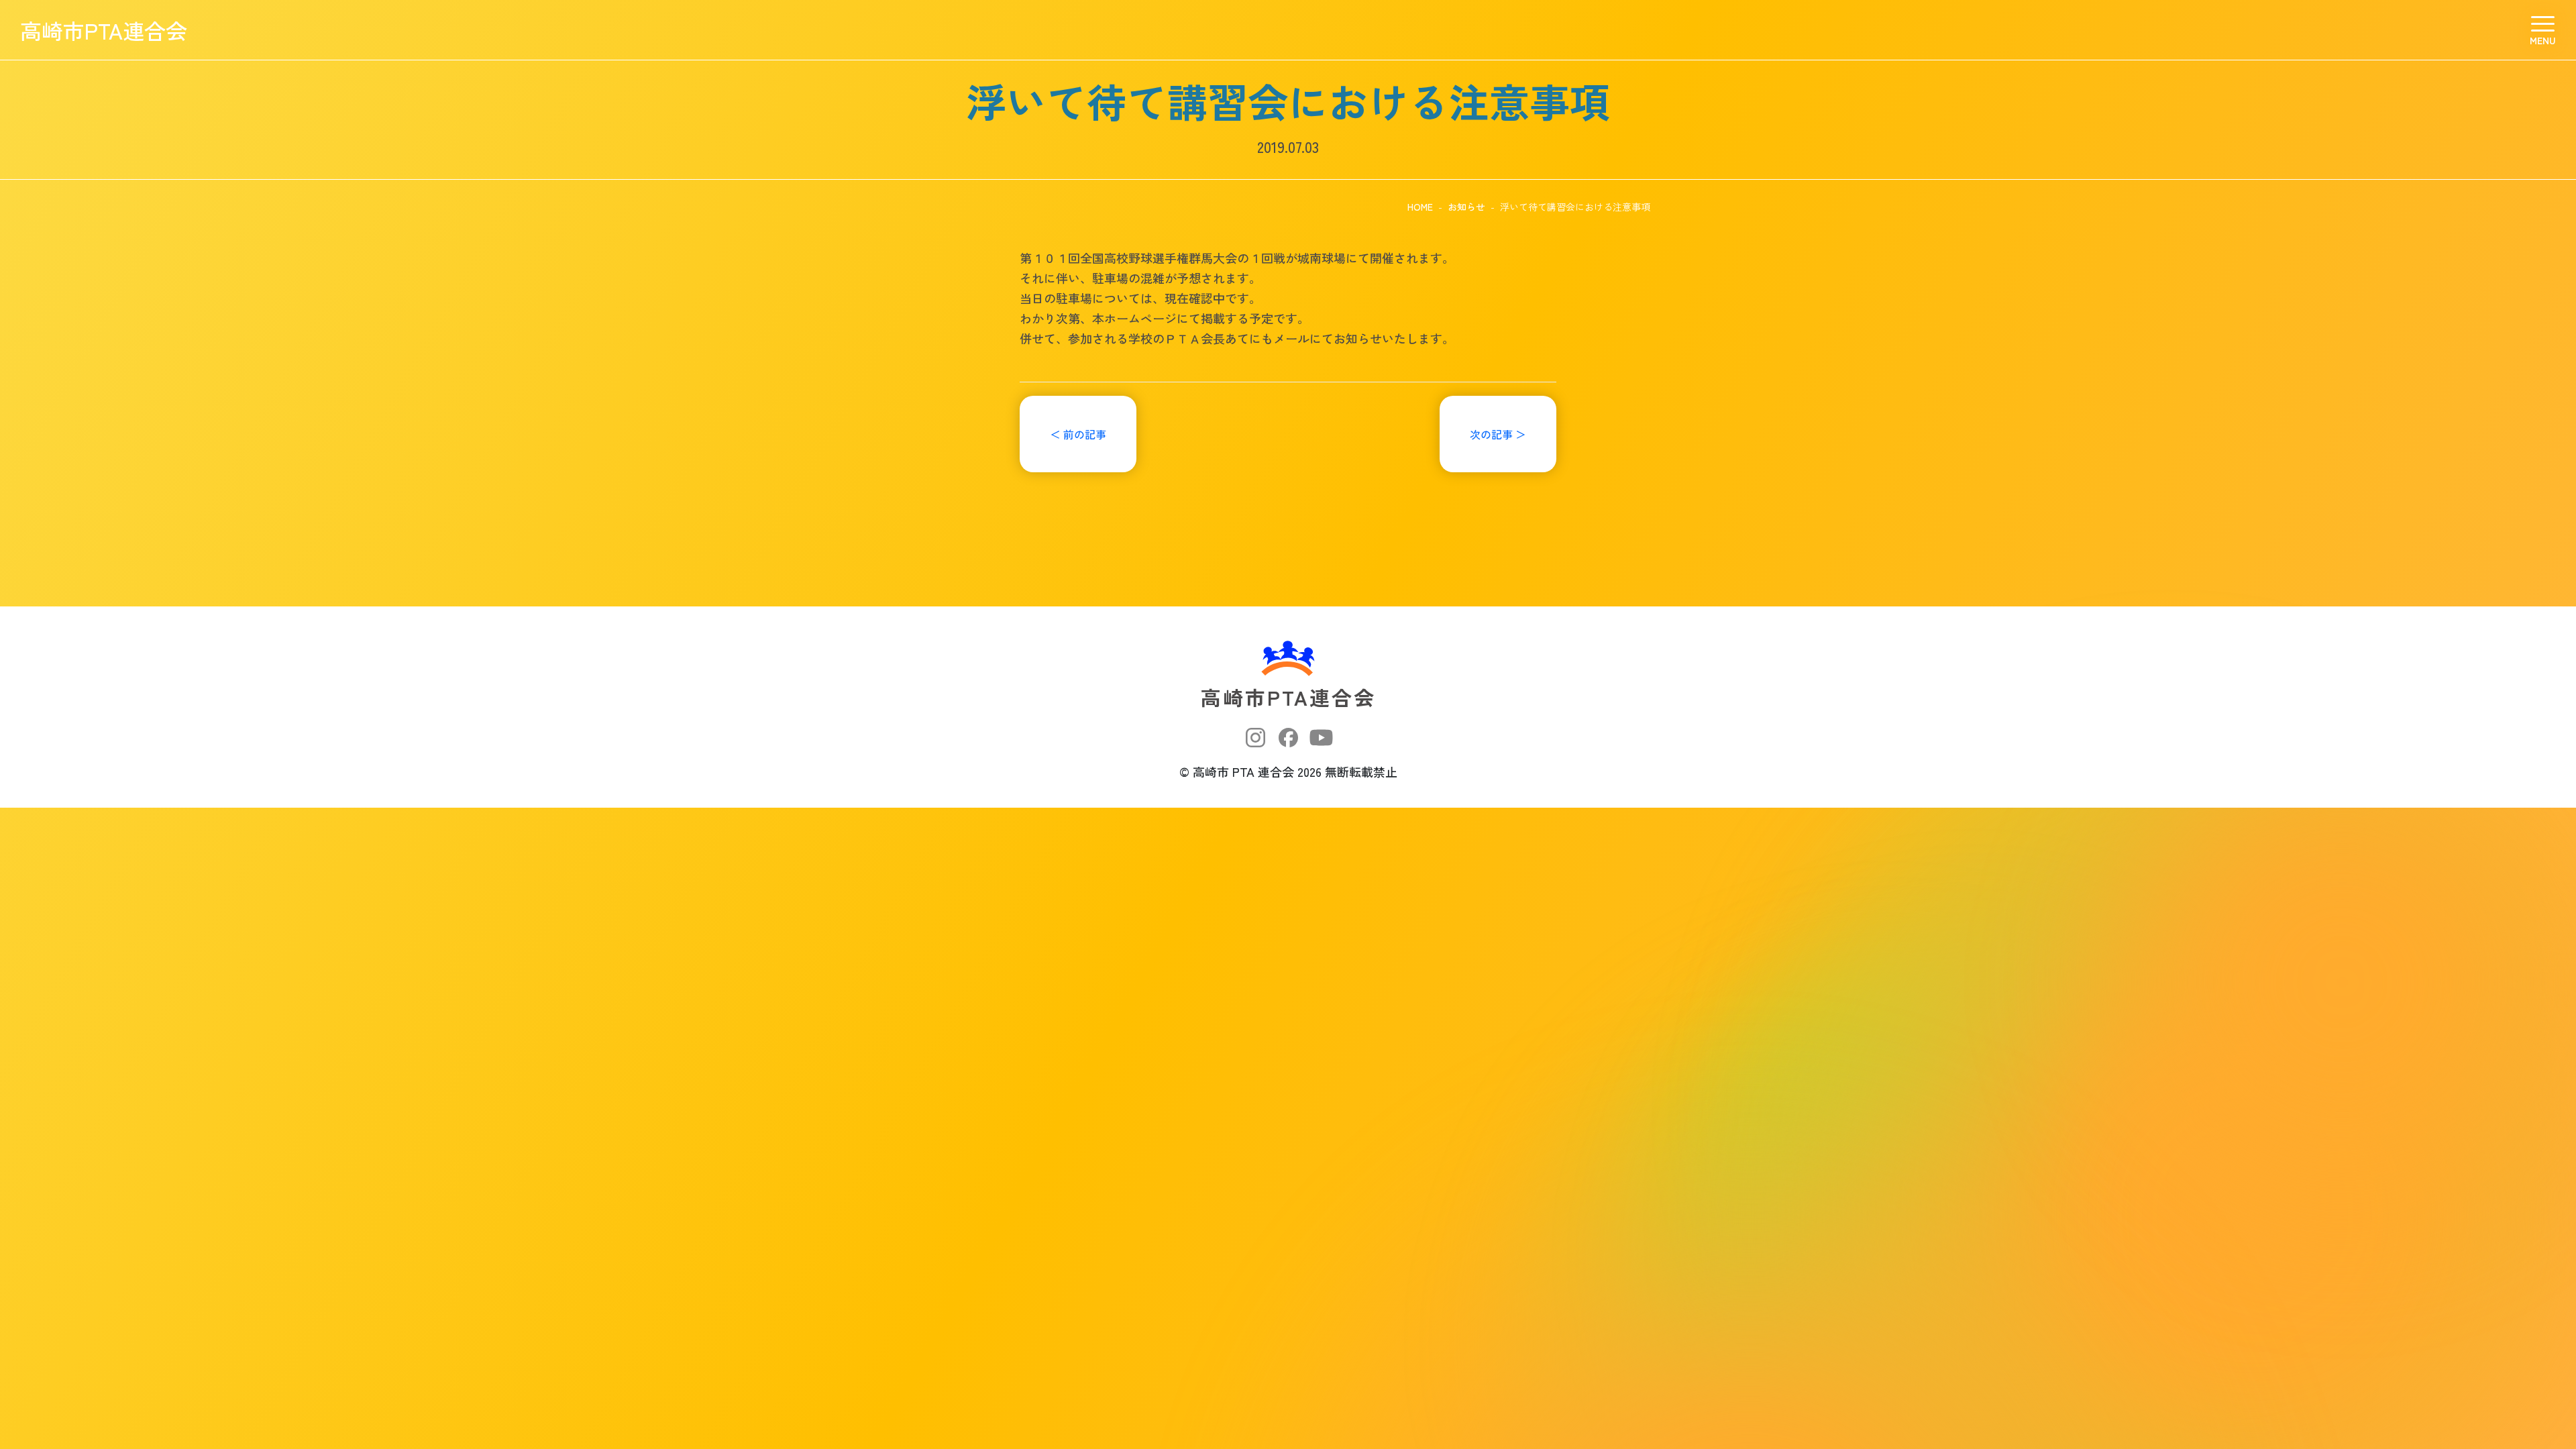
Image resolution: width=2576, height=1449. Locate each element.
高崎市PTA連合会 (104, 30)
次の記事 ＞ (1498, 434)
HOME (1420, 207)
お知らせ (1466, 207)
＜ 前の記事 (1078, 434)
